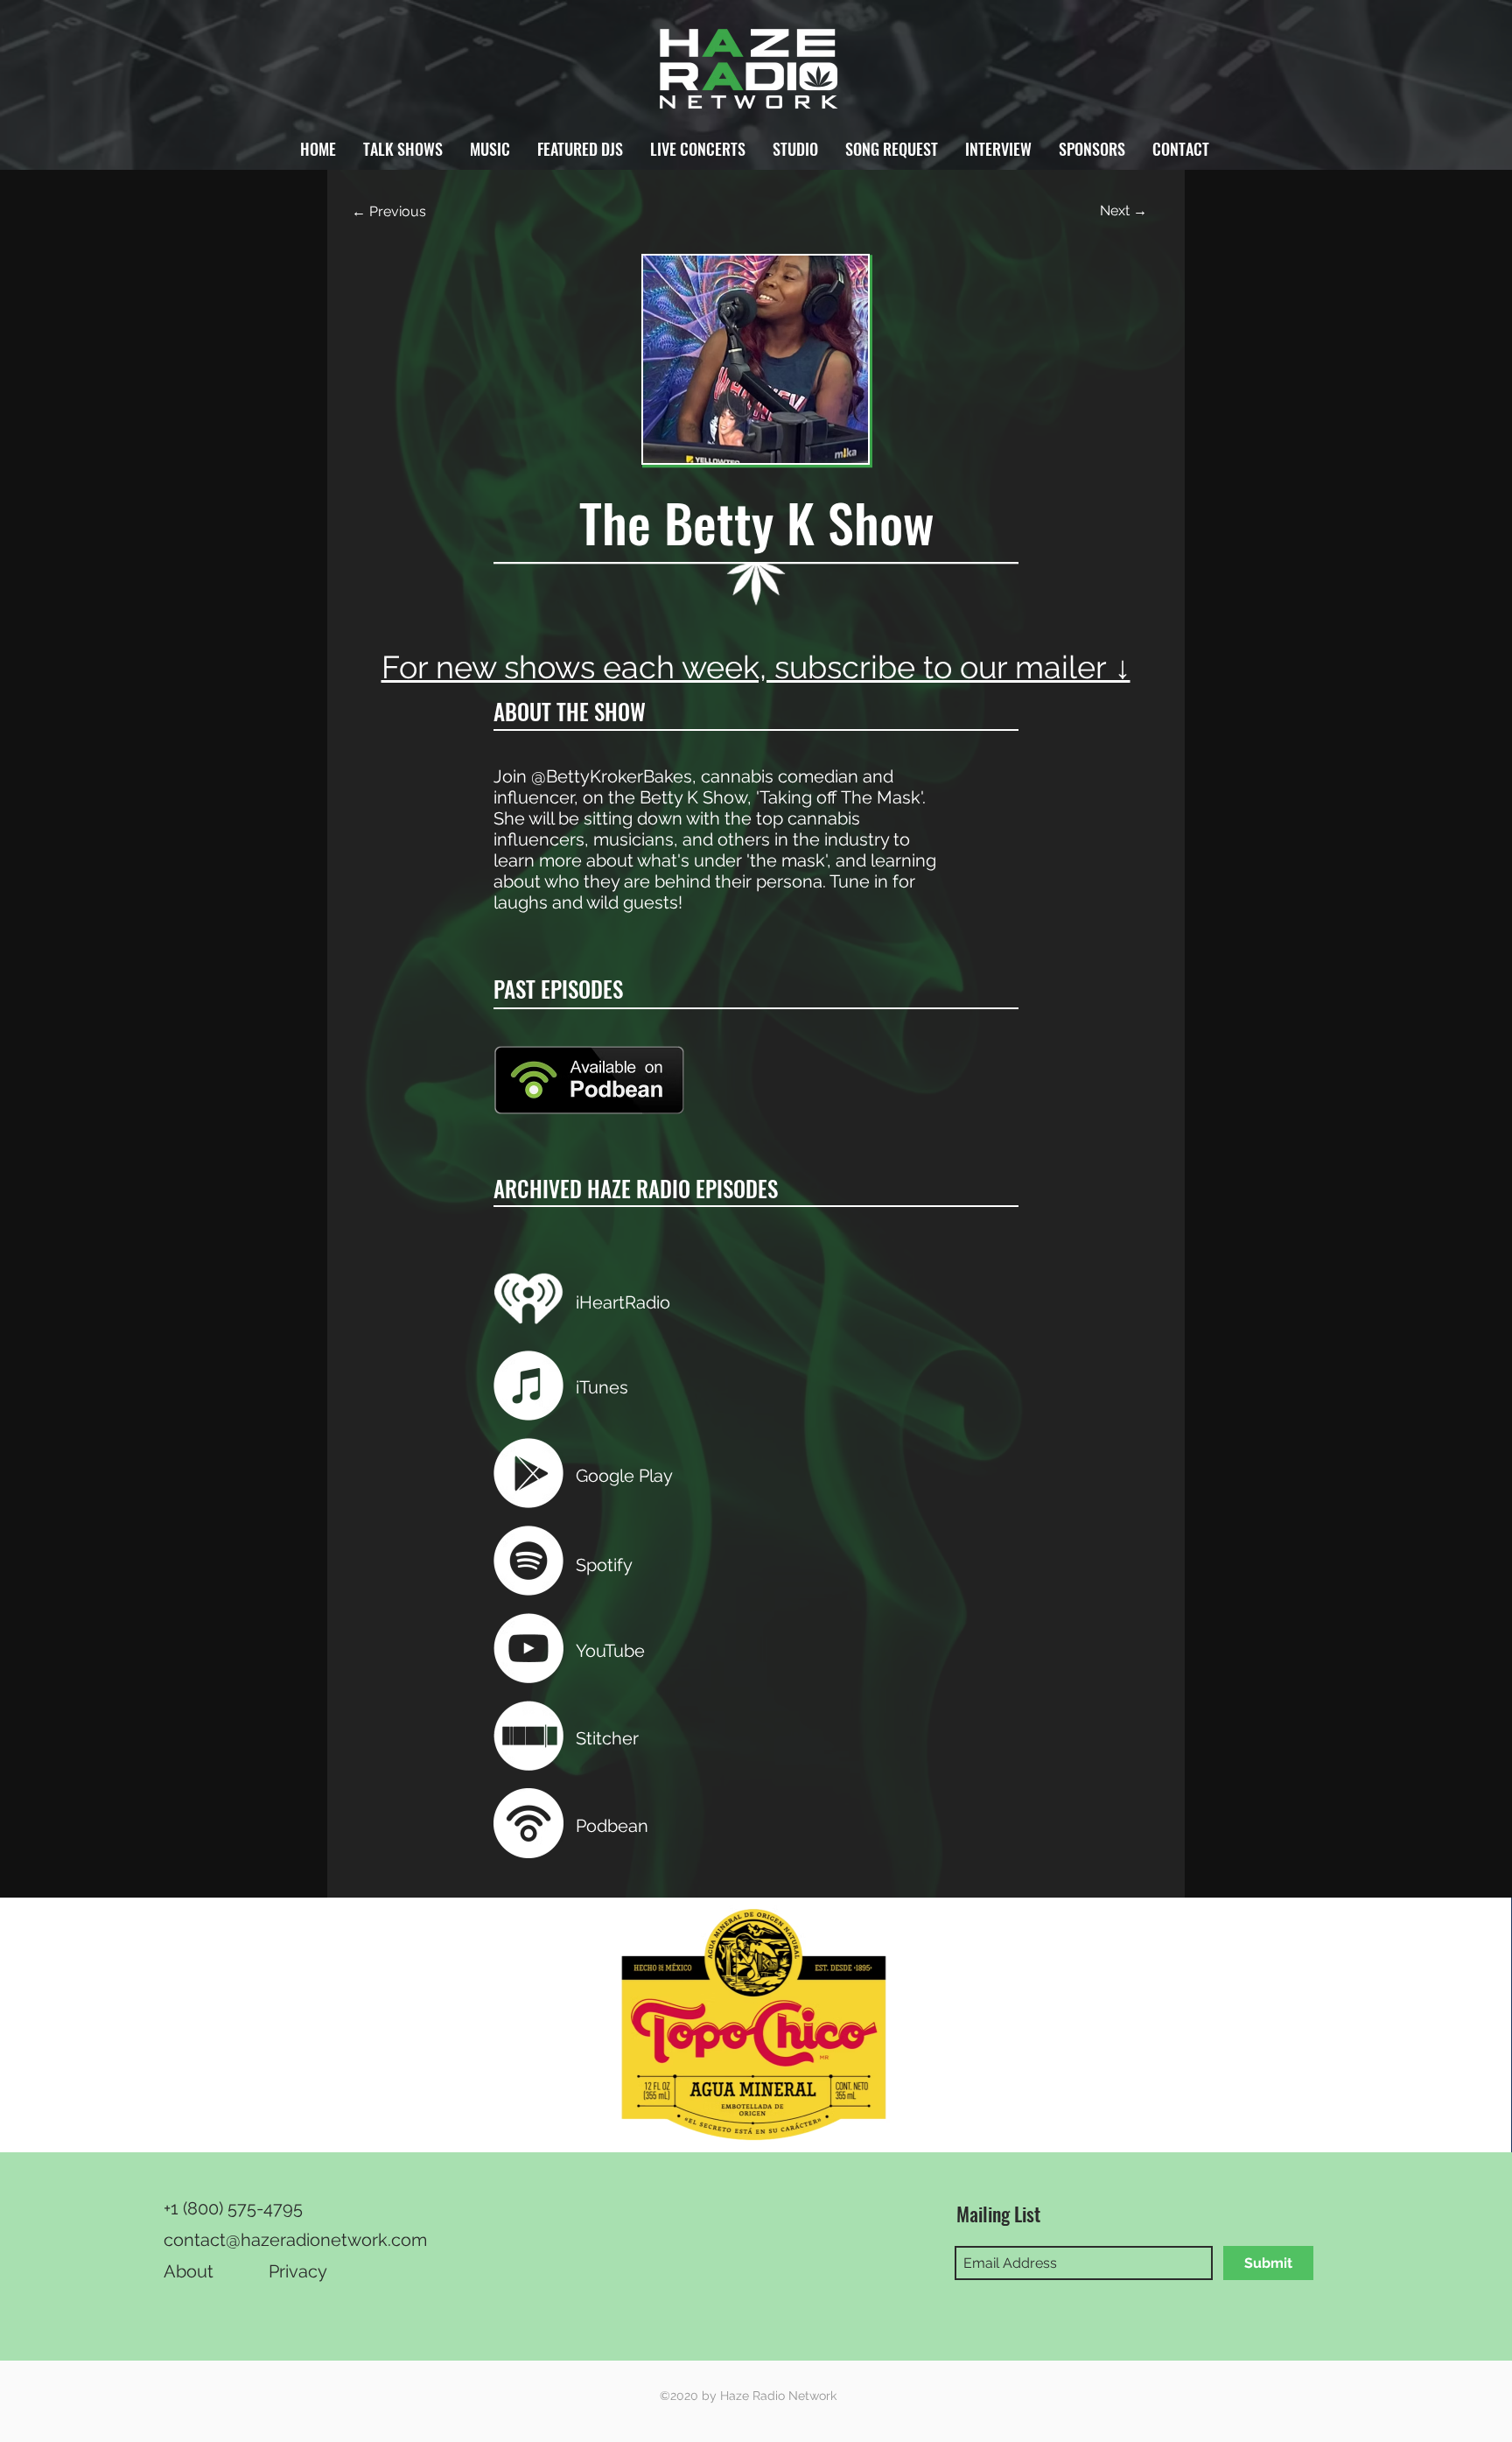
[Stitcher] (528, 1736)
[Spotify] (528, 1561)
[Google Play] (528, 1473)
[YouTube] (528, 1648)
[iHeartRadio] (528, 1298)
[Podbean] (528, 1823)
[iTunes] (528, 1386)
